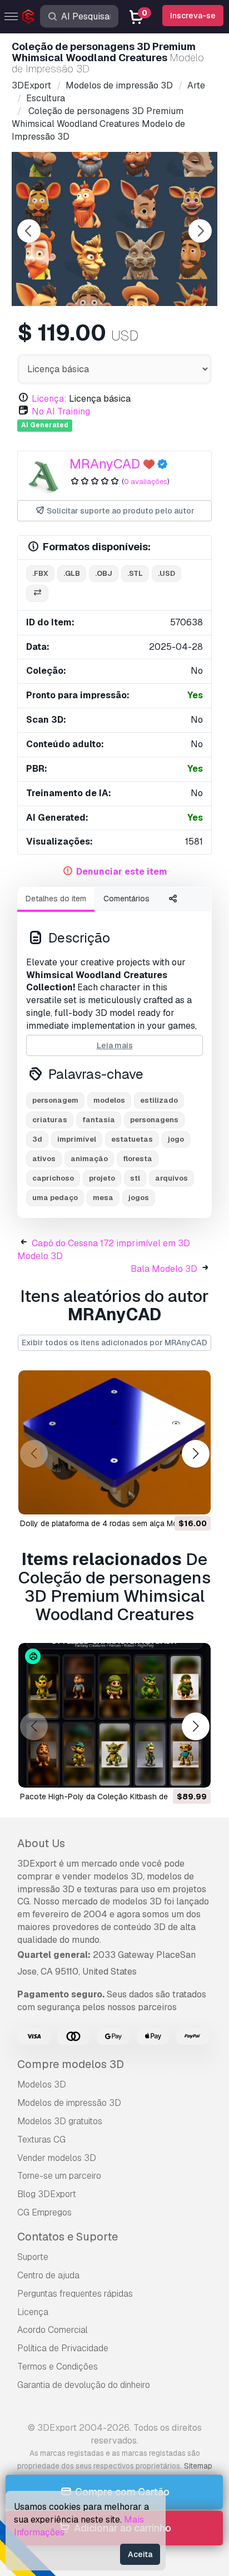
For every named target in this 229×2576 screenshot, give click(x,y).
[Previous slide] (29, 231)
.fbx (40, 573)
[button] (195, 1454)
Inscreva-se (193, 16)
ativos (44, 1159)
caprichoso (53, 1178)
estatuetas (132, 1139)
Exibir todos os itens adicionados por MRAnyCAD (114, 1343)
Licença (33, 2312)
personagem (55, 1100)
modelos (109, 1100)
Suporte (33, 2257)
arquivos (171, 1178)
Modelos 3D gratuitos (60, 2121)
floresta (138, 1159)
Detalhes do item (56, 899)
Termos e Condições (58, 2367)
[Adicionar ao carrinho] (172, 1499)
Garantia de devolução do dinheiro (84, 2385)
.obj (104, 573)
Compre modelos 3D (71, 2064)
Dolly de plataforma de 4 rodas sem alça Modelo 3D (113, 1523)
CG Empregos (44, 2212)
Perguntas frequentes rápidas (75, 2294)
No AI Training (61, 411)
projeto (102, 1178)
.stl (135, 573)
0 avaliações (146, 482)
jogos (139, 1198)
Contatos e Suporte (68, 2237)
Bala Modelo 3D (164, 1269)
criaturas (50, 1120)
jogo (176, 1139)
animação (89, 1159)
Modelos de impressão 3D (69, 2103)
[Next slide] (200, 231)
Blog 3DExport (47, 2194)
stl (135, 1178)
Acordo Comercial (53, 2330)
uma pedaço (55, 1198)
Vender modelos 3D (57, 2158)
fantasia (99, 1120)
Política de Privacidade (63, 2348)
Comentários (126, 899)
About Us (41, 1843)
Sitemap (198, 2466)
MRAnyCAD (105, 464)
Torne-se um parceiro (59, 2176)
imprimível (77, 1139)
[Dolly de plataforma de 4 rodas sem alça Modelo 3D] (114, 1443)
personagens (154, 1120)
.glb (72, 573)
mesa (103, 1198)
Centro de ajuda (48, 2275)
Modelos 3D (42, 2084)
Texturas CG (41, 2140)
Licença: (49, 399)
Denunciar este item (122, 872)
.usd (166, 573)
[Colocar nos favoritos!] (195, 1499)
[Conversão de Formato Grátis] (37, 593)
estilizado (159, 1100)
